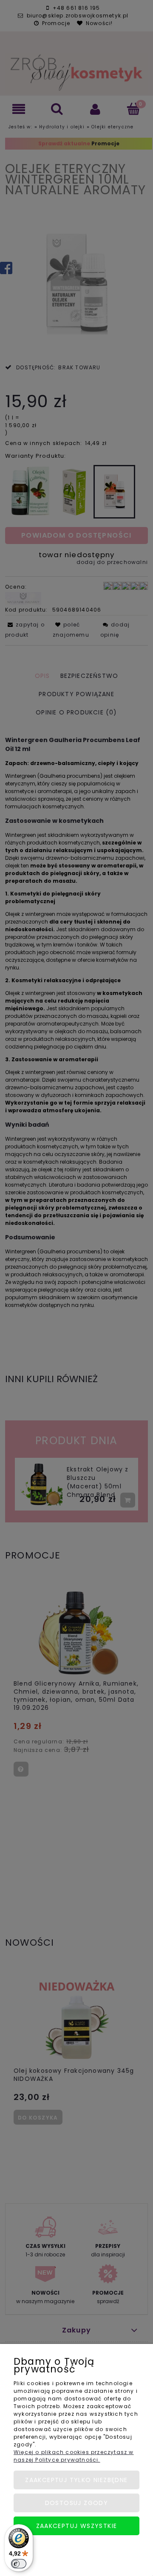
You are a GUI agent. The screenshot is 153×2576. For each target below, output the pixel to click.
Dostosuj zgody (77, 2503)
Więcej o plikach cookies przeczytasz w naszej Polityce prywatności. (74, 2456)
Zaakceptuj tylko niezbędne (76, 2480)
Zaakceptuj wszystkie (77, 2526)
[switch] (19, 2564)
